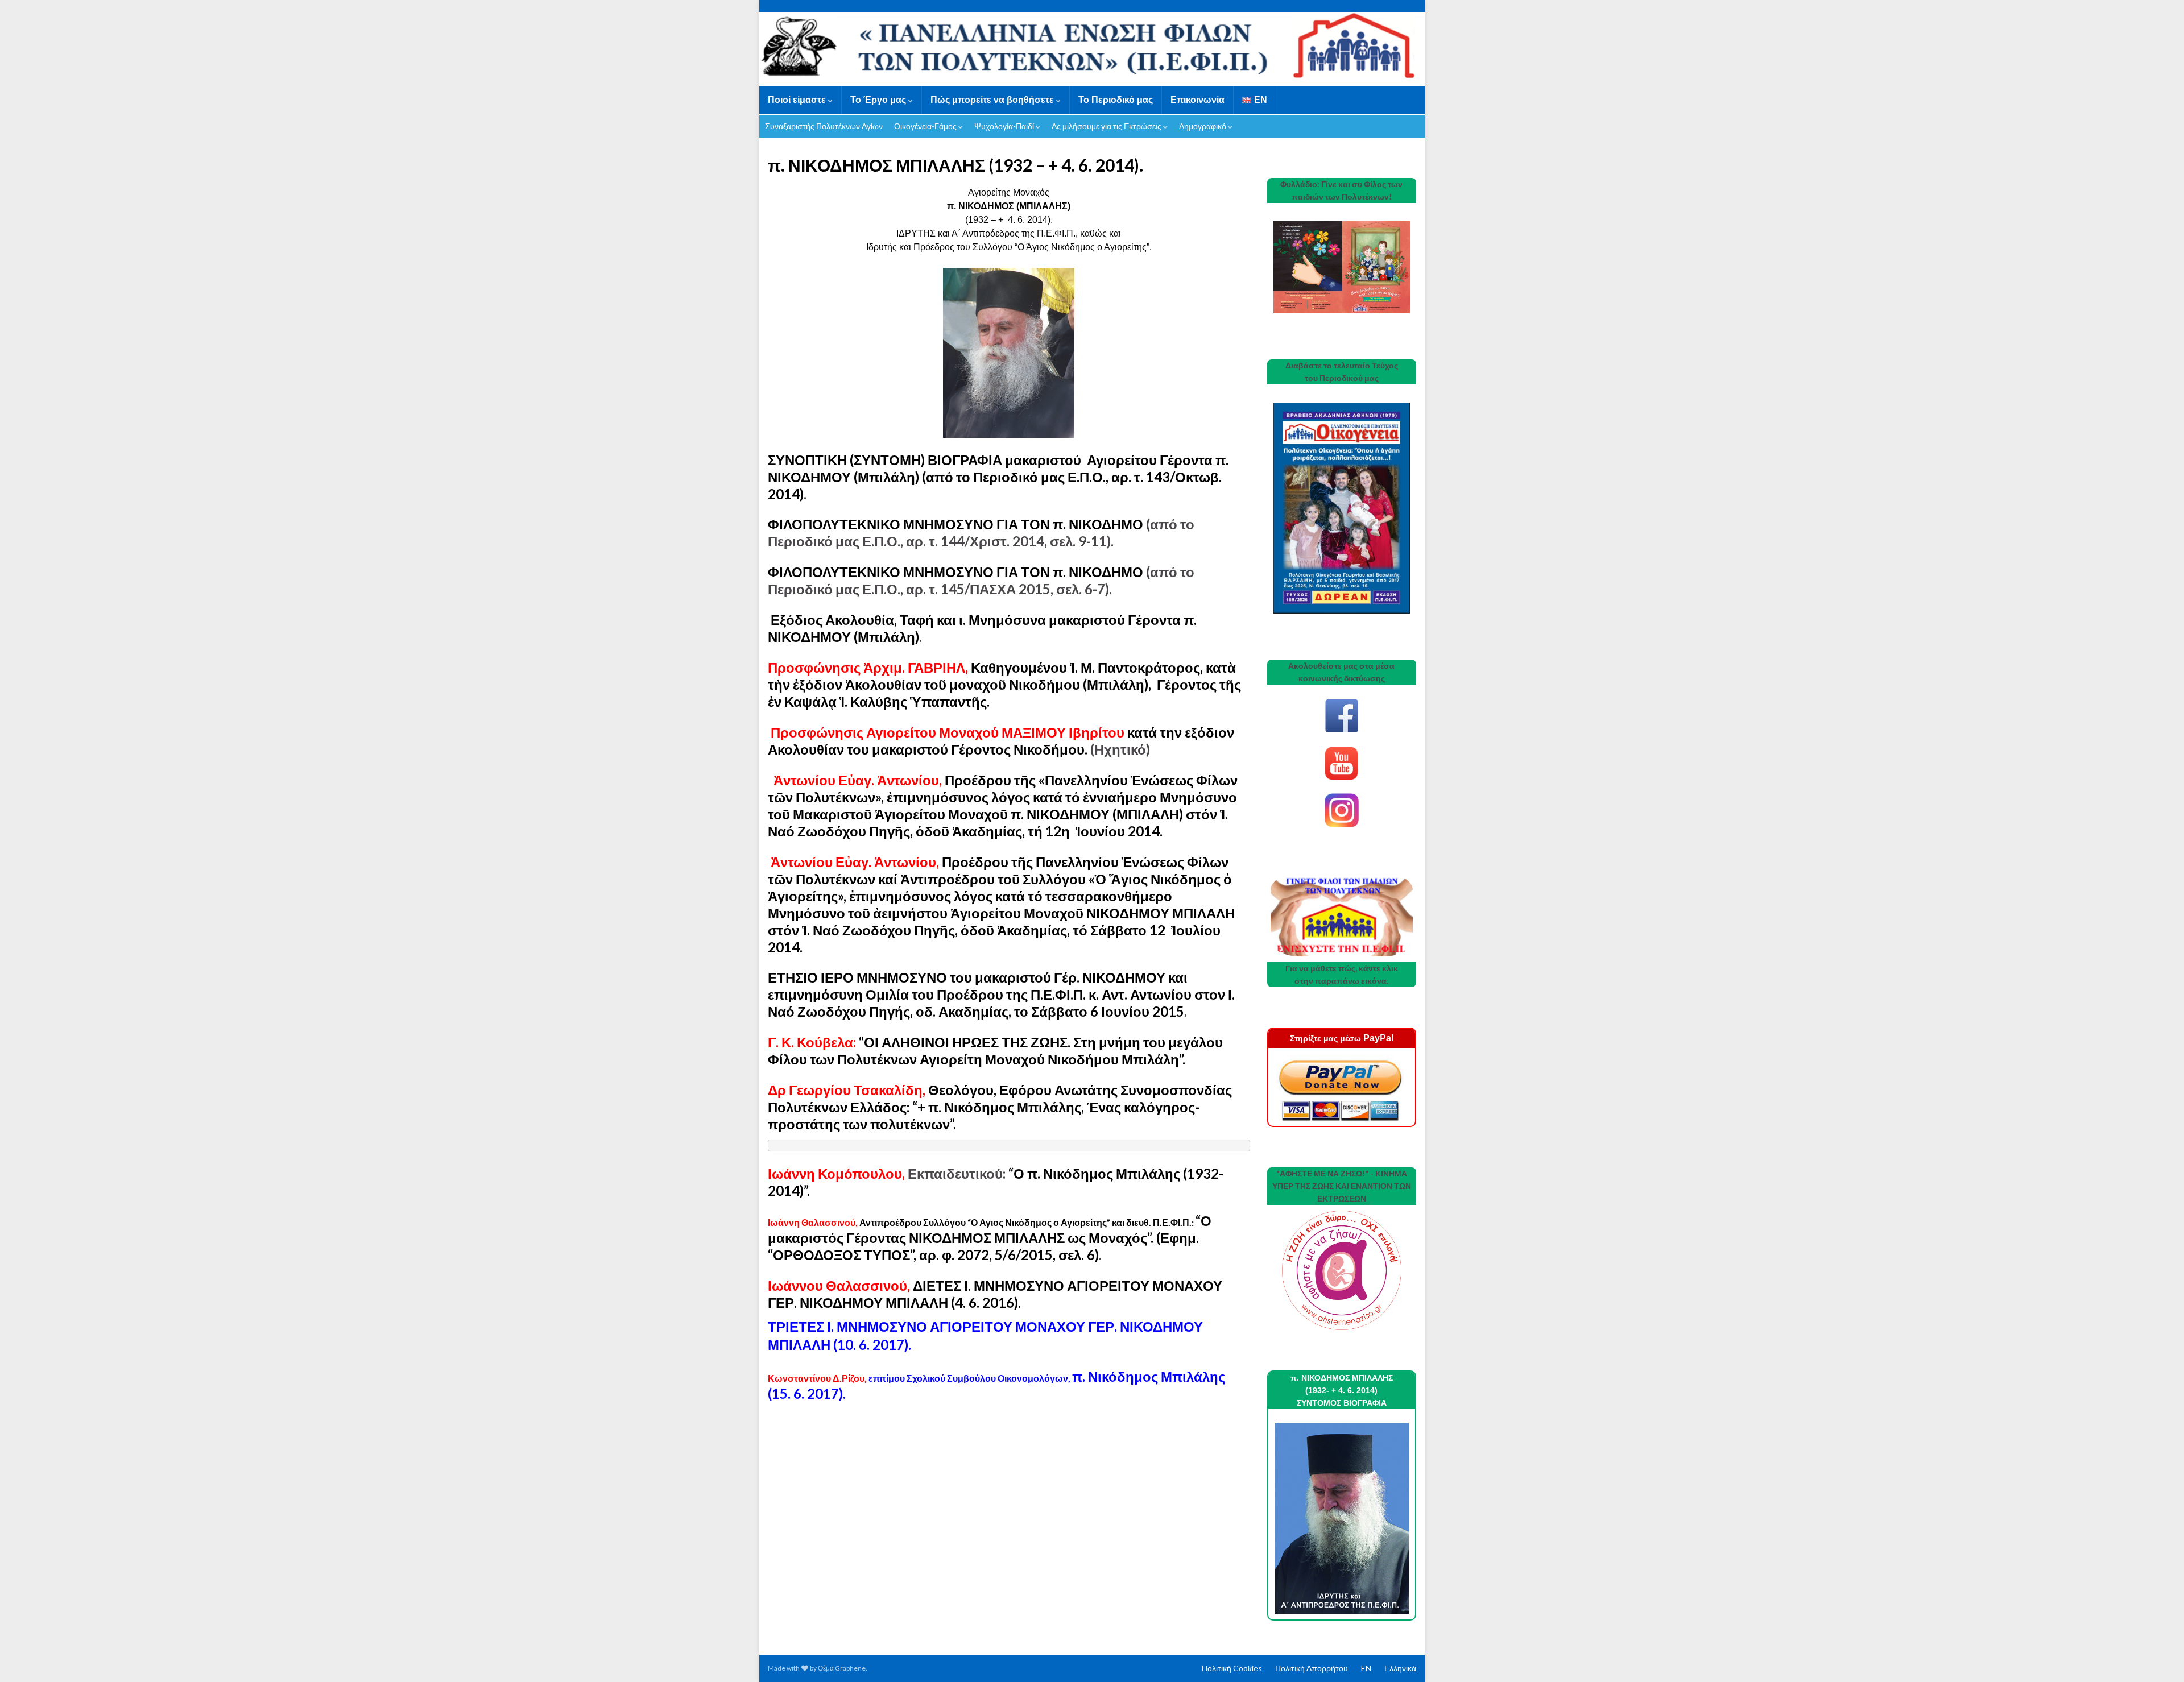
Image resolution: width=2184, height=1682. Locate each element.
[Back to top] (2158, 1656)
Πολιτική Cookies (1232, 1668)
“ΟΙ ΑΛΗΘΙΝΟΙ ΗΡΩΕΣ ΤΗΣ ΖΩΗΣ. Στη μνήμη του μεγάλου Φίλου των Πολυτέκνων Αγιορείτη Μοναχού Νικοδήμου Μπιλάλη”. (995, 1051)
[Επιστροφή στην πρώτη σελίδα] (1092, 49)
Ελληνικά (1400, 1668)
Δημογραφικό (1203, 126)
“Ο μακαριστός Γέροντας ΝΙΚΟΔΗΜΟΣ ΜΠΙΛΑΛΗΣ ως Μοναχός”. (990, 1229)
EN (1366, 1668)
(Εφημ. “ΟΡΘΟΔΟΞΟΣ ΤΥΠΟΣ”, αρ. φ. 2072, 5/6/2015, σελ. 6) (983, 1246)
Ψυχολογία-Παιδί (1005, 126)
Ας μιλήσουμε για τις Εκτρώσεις (1107, 126)
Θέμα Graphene (842, 1668)
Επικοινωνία (1198, 100)
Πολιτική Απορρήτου (1312, 1668)
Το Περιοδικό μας (1116, 100)
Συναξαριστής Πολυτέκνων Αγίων (824, 126)
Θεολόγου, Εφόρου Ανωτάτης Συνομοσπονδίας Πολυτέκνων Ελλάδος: (1000, 1107)
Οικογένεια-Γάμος (926, 126)
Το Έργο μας (879, 100)
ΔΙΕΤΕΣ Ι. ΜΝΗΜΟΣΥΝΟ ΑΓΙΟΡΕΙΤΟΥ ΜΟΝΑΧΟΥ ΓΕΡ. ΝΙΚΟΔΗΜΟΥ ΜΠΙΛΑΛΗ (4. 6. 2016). (995, 1294)
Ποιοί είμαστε (798, 100)
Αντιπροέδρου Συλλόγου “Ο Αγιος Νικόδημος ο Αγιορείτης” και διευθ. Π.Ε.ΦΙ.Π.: (982, 1222)
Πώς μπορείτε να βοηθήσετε (993, 100)
